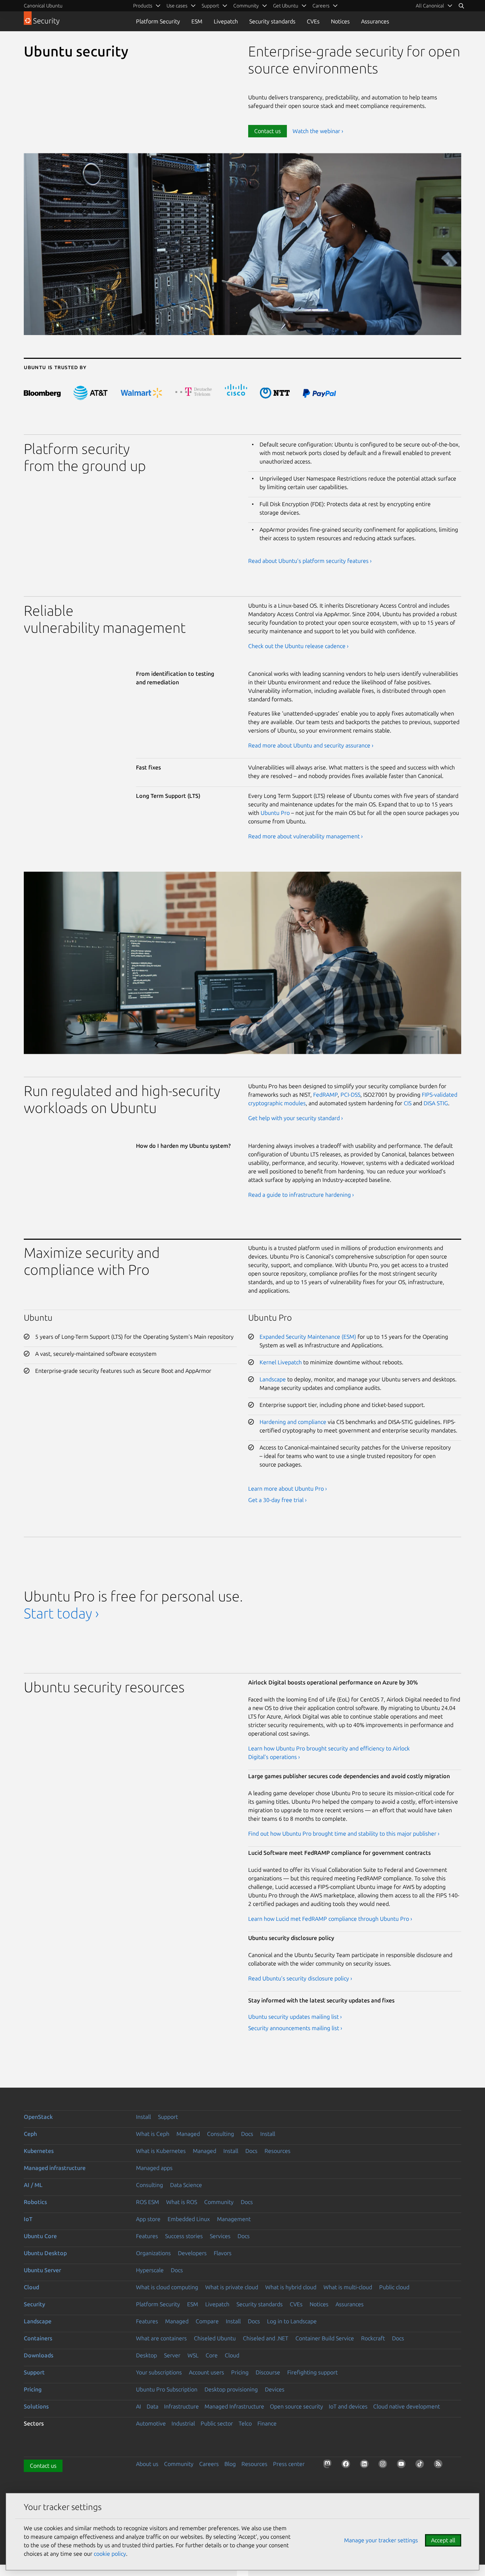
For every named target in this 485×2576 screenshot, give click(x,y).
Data (152, 2406)
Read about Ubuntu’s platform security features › (310, 561)
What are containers (161, 2338)
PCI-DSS (350, 1095)
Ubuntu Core (40, 2236)
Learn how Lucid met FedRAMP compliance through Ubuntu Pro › (330, 1919)
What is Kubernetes (161, 2151)
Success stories (184, 2236)
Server (172, 2355)
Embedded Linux (189, 2219)
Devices (275, 2389)
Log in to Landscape (292, 2321)
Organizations (153, 2253)
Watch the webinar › (318, 131)
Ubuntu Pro (275, 813)
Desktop (146, 2355)
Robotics (35, 2202)
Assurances (375, 21)
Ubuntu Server (42, 2270)
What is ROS (182, 2202)
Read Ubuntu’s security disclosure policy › (300, 1978)
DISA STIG (436, 1103)
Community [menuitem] (246, 6)
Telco (245, 2423)
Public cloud (394, 2287)
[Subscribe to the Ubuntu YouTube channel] (403, 2465)
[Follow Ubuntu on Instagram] (384, 2465)
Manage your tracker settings (381, 2540)
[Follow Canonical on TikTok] (421, 2465)
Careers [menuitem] (321, 6)
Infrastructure (181, 2406)
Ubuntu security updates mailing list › (295, 2017)
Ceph (30, 2134)
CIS (408, 1103)
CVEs (313, 21)
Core (212, 2355)
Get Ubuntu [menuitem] (286, 6)
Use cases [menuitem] (177, 6)
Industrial (183, 2423)
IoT (28, 2219)
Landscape (273, 1379)
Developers (192, 2253)
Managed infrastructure (55, 2168)
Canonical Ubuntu (43, 6)
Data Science (186, 2185)
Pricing (240, 2372)
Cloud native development (407, 2406)
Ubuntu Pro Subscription (167, 2389)
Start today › (61, 1613)
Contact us (268, 131)
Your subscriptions (159, 2372)
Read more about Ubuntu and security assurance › (311, 745)
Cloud (31, 2287)
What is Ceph (153, 2134)
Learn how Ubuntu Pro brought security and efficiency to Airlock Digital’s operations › (329, 1753)
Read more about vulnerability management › (306, 836)
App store (148, 2219)
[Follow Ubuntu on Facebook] (347, 2465)
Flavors (223, 2253)
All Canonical (430, 6)
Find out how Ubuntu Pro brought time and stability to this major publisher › (344, 1834)
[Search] (461, 6)
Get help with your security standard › (296, 1118)
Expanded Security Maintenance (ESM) (308, 1337)
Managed (188, 2134)
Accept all (443, 2540)
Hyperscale (150, 2270)
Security (34, 2304)
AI (138, 2406)
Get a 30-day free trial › (277, 1500)
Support (168, 2117)
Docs (247, 2134)
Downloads (39, 2355)
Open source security (296, 2406)
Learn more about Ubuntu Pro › (288, 1489)
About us (147, 2464)
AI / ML (33, 2185)
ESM (197, 21)
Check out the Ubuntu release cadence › (298, 646)
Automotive (151, 2423)
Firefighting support (312, 2372)
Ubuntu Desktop (45, 2253)
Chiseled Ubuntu (215, 2338)
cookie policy (110, 2554)
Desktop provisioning (231, 2389)
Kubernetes (39, 2151)
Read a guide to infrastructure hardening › (301, 1195)
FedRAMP (325, 1095)
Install (143, 2117)
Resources (277, 2151)
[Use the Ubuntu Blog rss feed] (440, 2465)
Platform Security (158, 21)
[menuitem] (434, 6)
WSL (193, 2355)
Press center (289, 2464)
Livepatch (226, 21)
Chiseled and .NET (266, 2338)
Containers (38, 2338)
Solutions (36, 2406)
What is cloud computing (167, 2287)
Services (220, 2236)
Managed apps (154, 2168)
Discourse (268, 2372)
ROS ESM (148, 2202)
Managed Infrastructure (234, 2406)
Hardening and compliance (293, 1422)
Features (147, 2236)
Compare (207, 2321)
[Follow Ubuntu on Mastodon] (329, 2465)
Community (219, 2202)
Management (234, 2219)
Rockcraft (373, 2338)
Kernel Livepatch (281, 1362)
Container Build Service (325, 2338)
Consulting (220, 2134)
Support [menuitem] (210, 6)
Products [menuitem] (143, 6)
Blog (230, 2464)
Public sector (217, 2423)
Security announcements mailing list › (295, 2028)
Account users (206, 2372)
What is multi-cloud (348, 2287)
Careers (209, 2464)
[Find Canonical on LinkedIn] (366, 2465)
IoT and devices (348, 2406)
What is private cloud (232, 2287)
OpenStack (38, 2117)
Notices (340, 21)
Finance (267, 2423)
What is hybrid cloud (291, 2287)
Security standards (272, 21)
